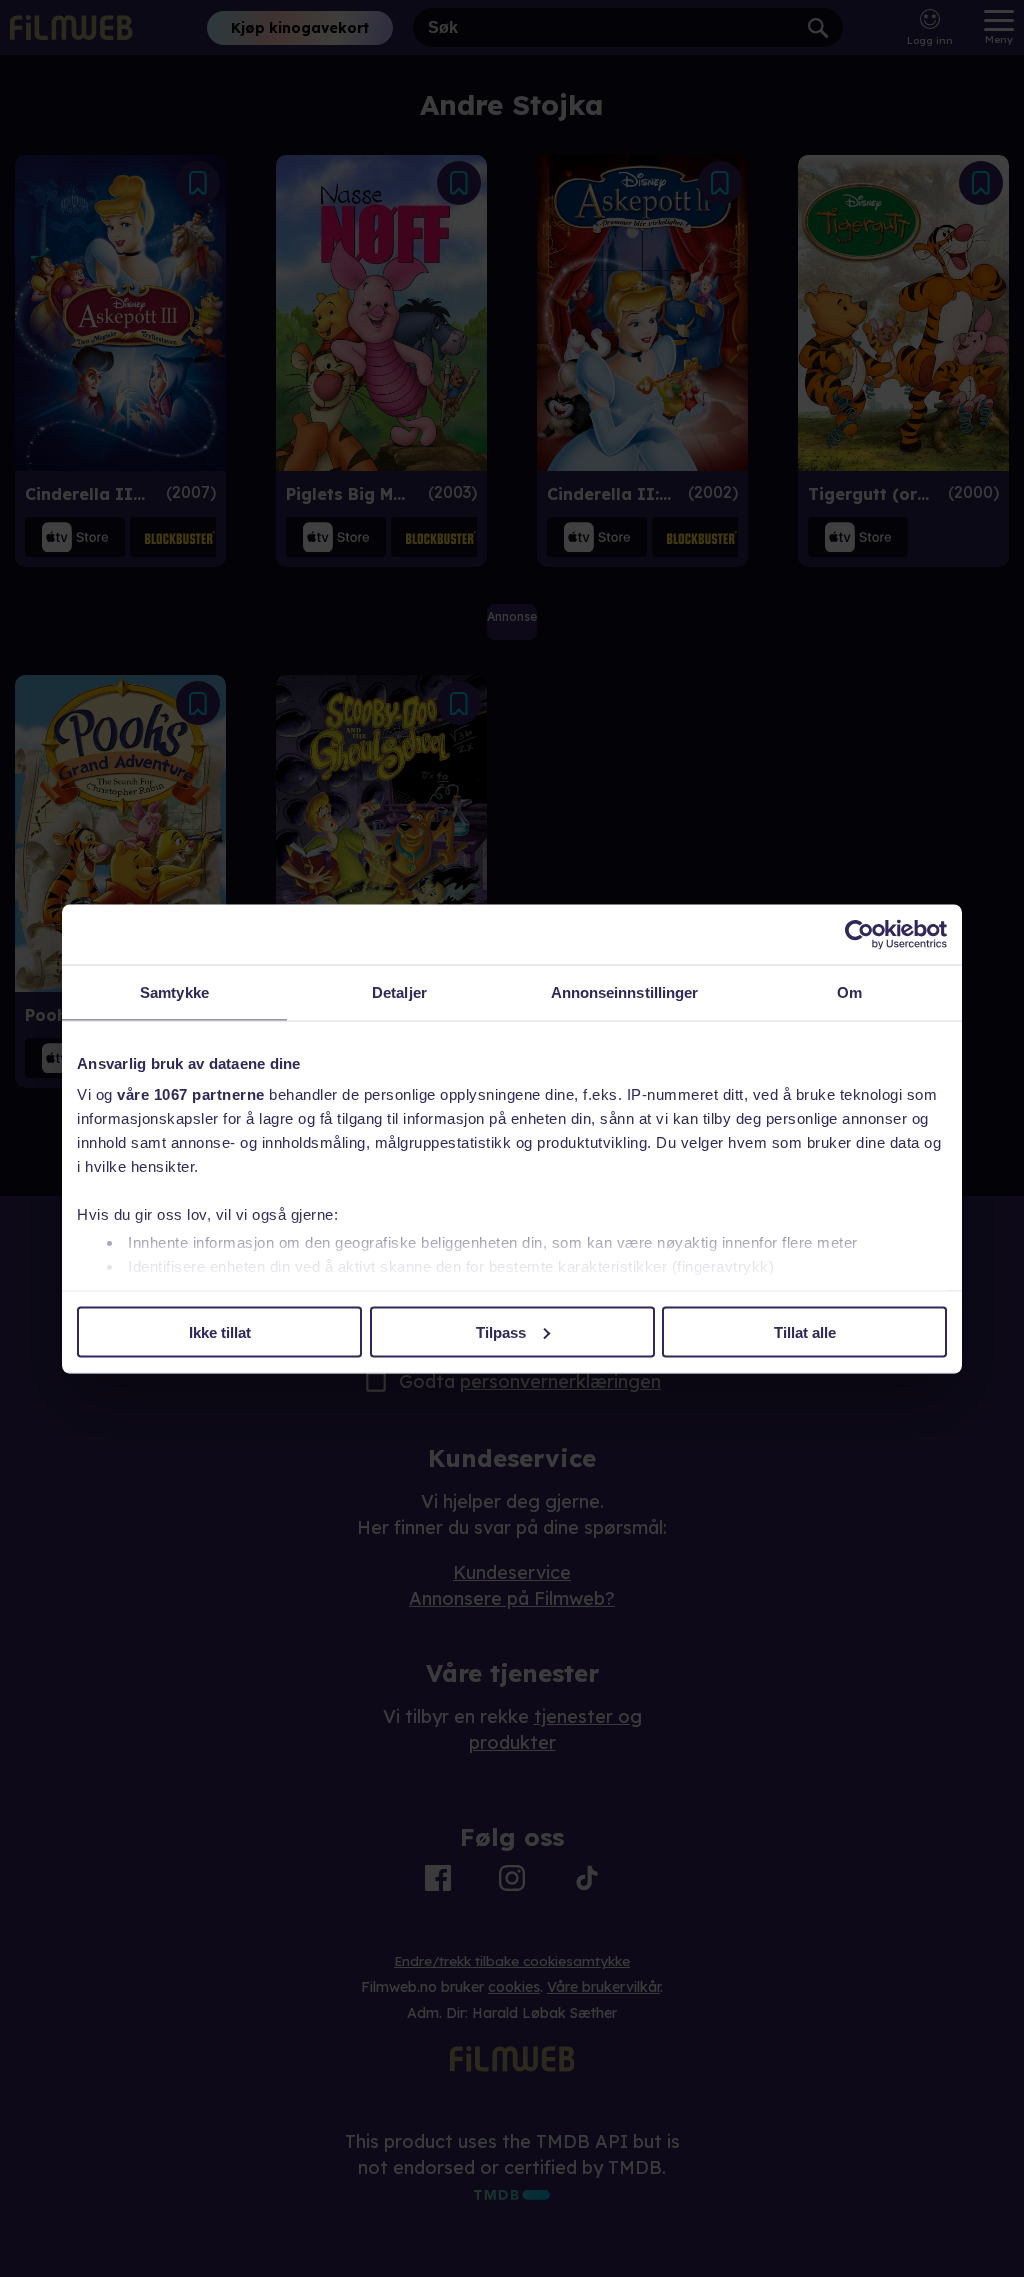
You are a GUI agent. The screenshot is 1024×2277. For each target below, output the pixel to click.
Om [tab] (849, 991)
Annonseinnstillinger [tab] (625, 991)
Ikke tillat (220, 1331)
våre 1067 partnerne (191, 1094)
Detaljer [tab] (399, 991)
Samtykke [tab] (174, 991)
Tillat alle (805, 1331)
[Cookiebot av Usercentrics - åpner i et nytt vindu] (859, 934)
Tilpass (501, 1331)
